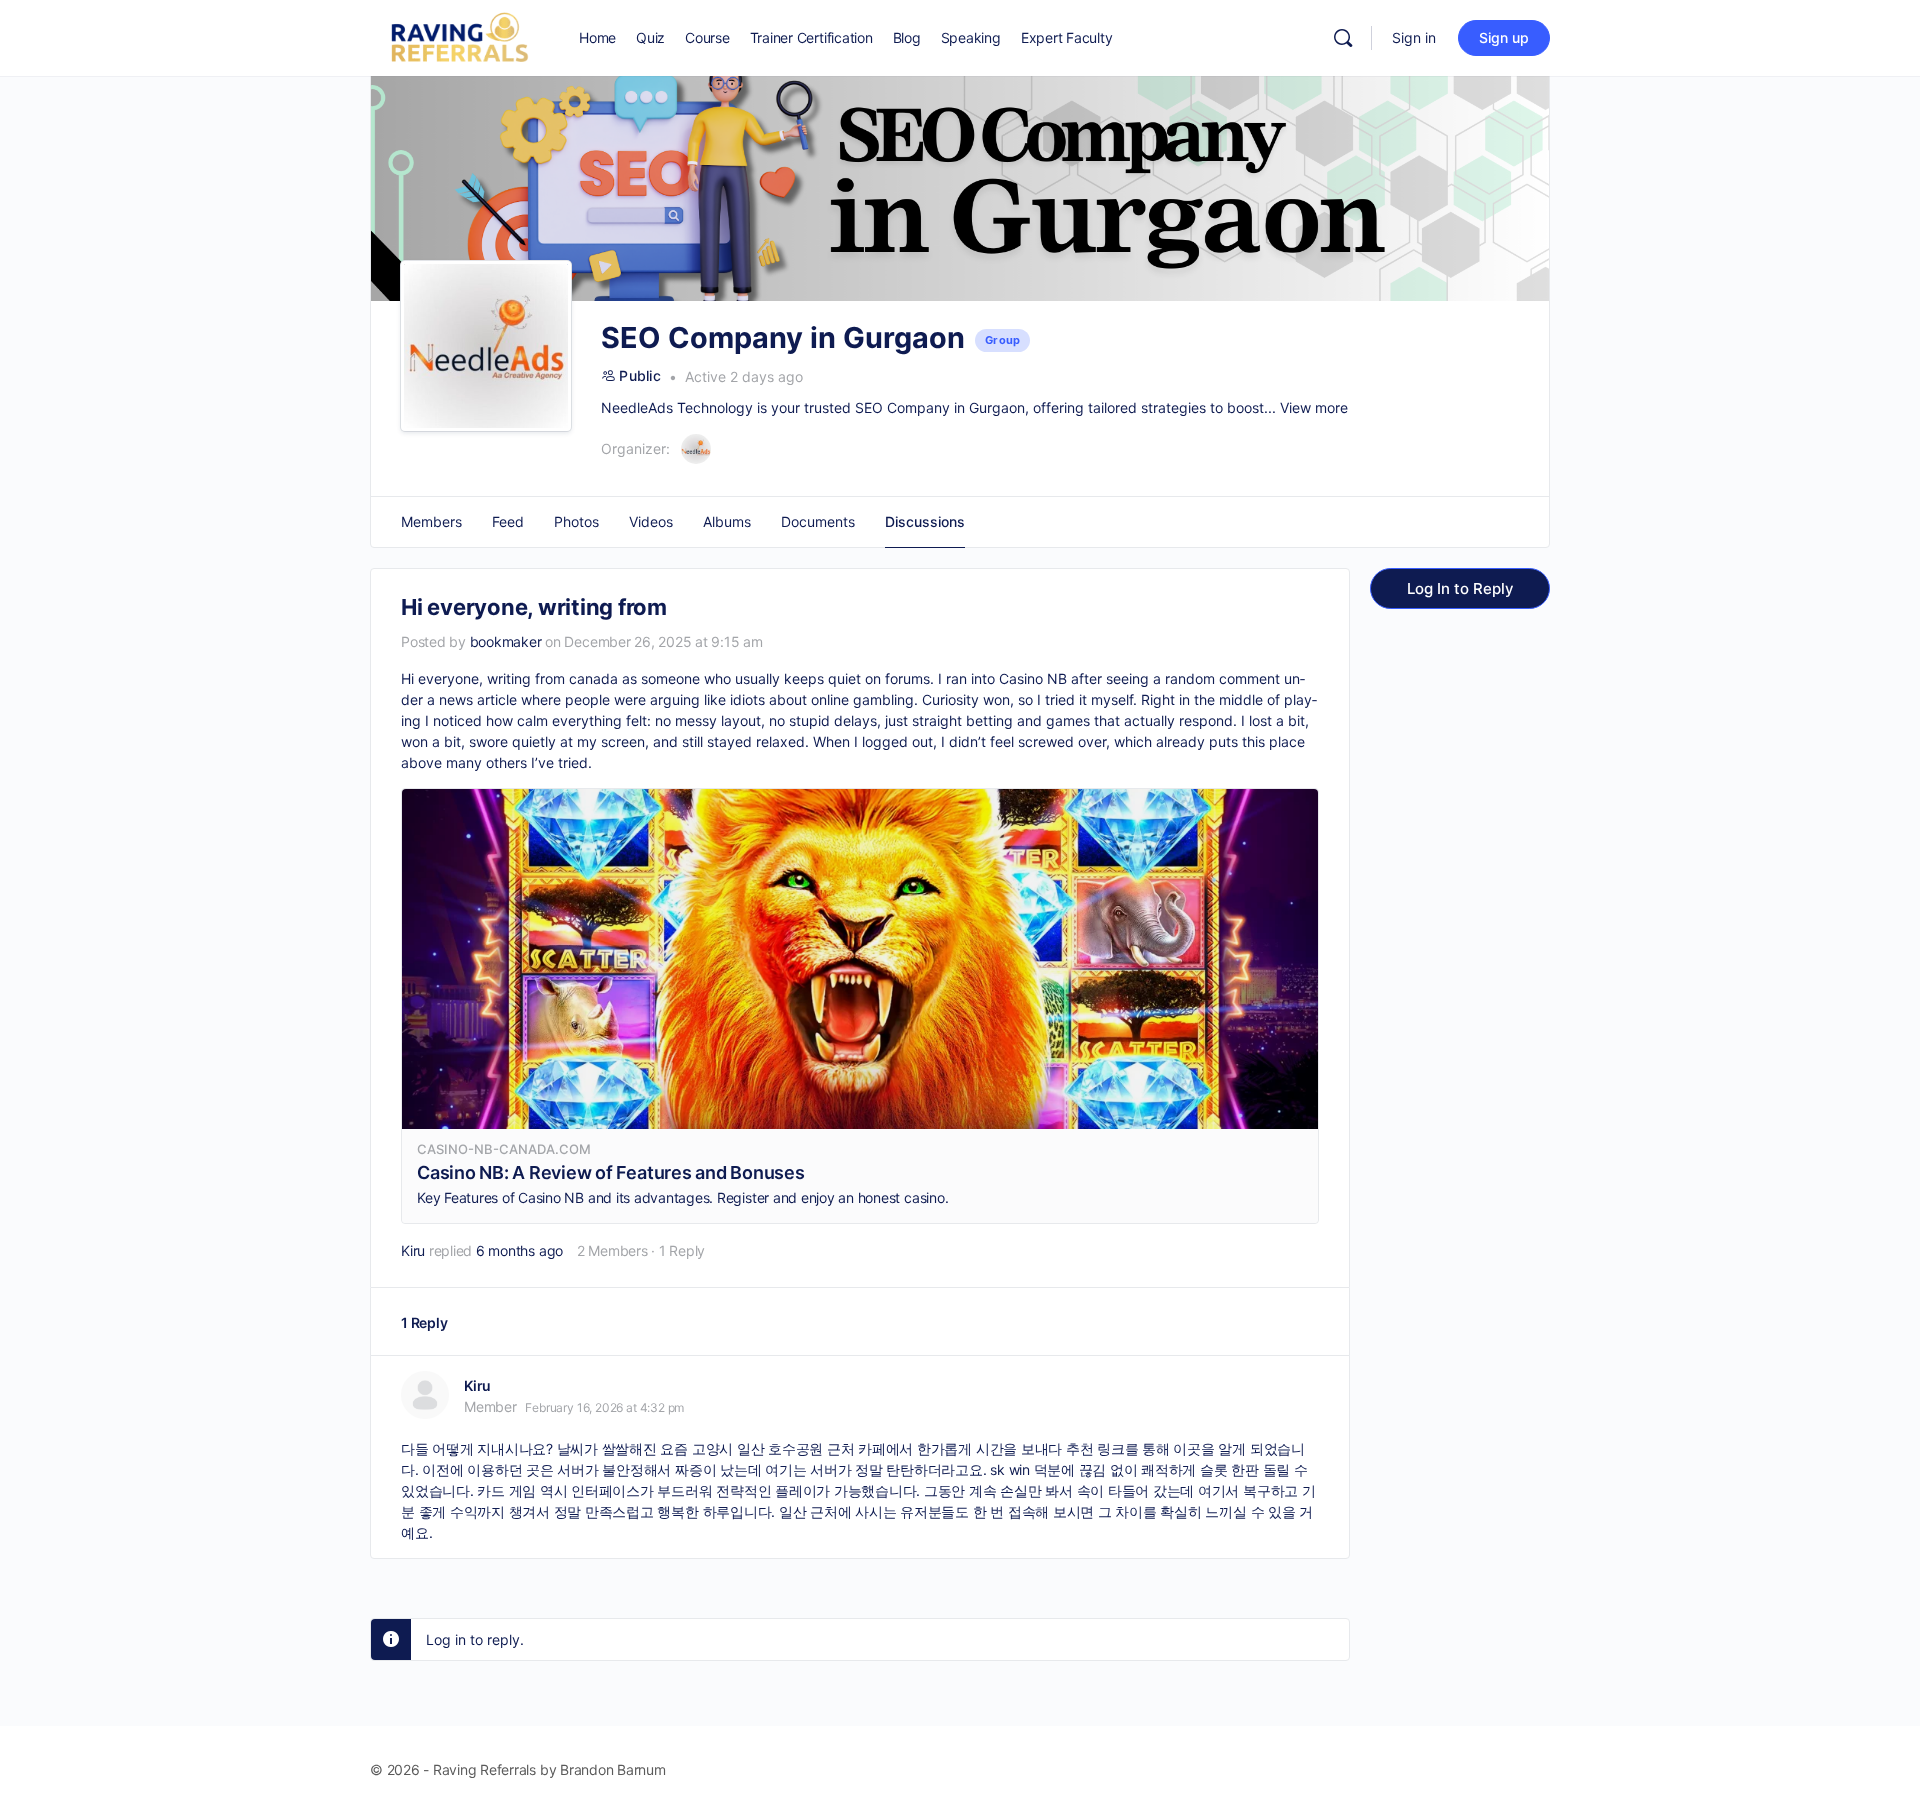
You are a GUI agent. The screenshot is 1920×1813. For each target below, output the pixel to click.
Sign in (1414, 37)
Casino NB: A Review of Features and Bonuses (611, 1172)
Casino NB (1033, 678)
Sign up (1504, 37)
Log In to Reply (1460, 588)
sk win (1010, 1469)
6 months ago (519, 1250)
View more (1314, 407)
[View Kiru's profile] (425, 1395)
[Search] (1343, 38)
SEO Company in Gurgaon (940, 407)
